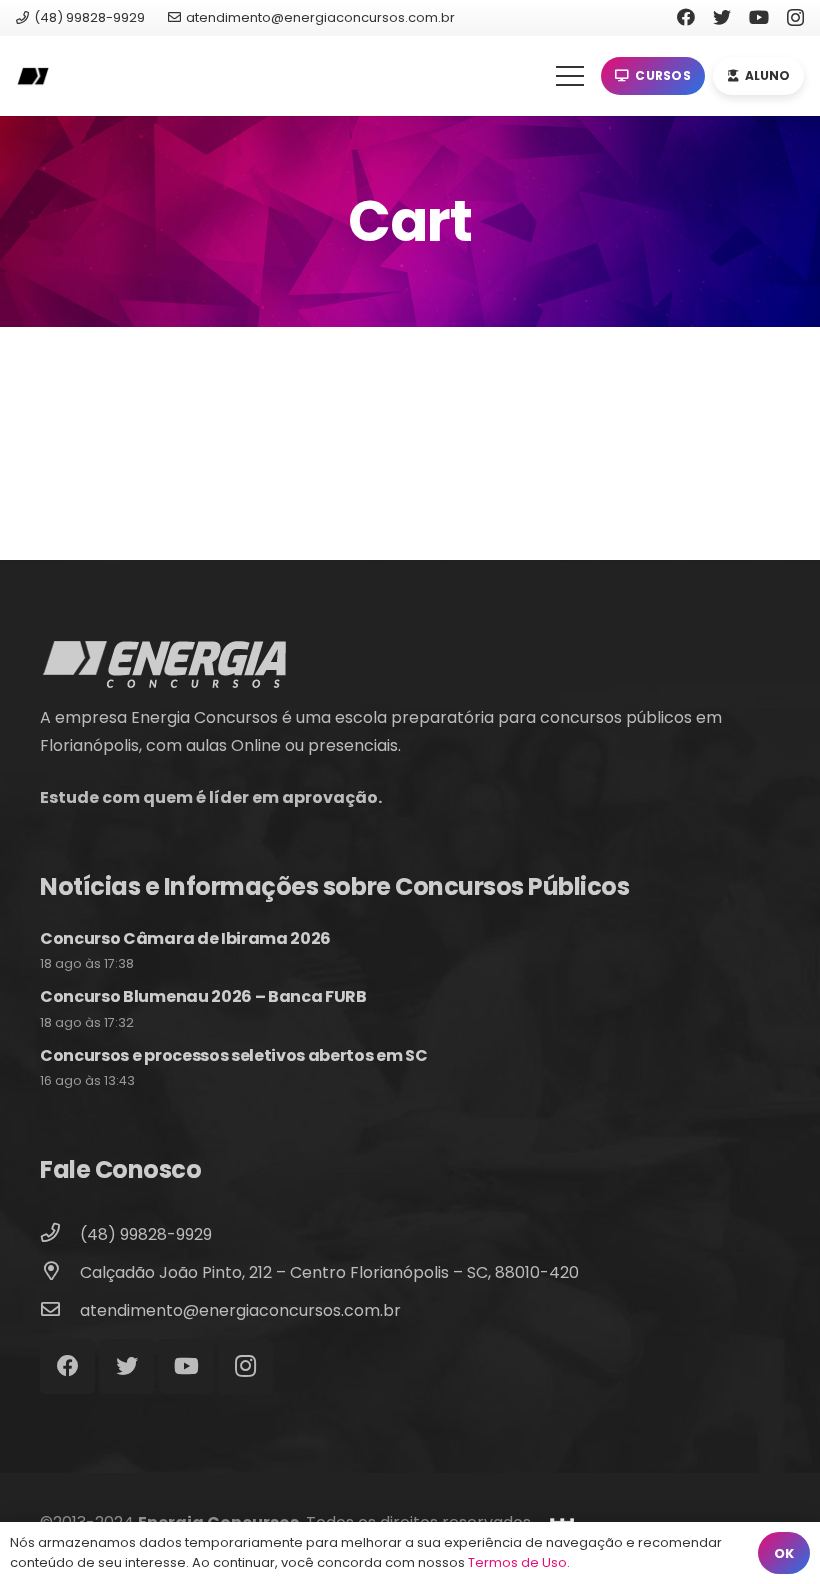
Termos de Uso (517, 1562)
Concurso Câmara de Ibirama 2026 (185, 938)
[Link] (32, 76)
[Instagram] (795, 18)
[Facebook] (686, 17)
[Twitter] (722, 17)
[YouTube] (759, 17)
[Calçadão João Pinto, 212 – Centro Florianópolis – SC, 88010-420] (60, 1273)
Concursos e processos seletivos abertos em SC (234, 1055)
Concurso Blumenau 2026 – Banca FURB (203, 996)
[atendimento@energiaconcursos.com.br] (60, 1311)
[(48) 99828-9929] (60, 1235)
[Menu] (570, 76)
